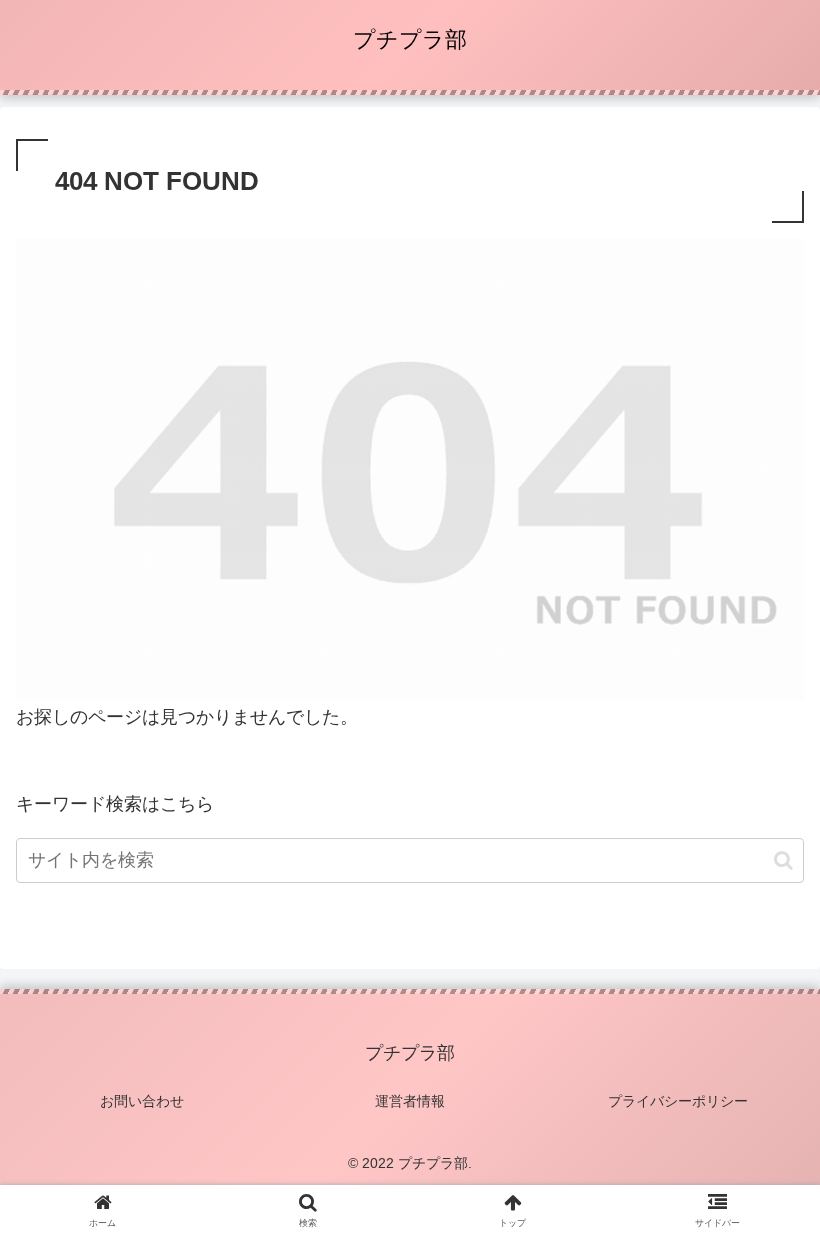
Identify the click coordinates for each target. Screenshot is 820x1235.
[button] (783, 860)
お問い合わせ (142, 1101)
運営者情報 (410, 1101)
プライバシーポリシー (678, 1101)
